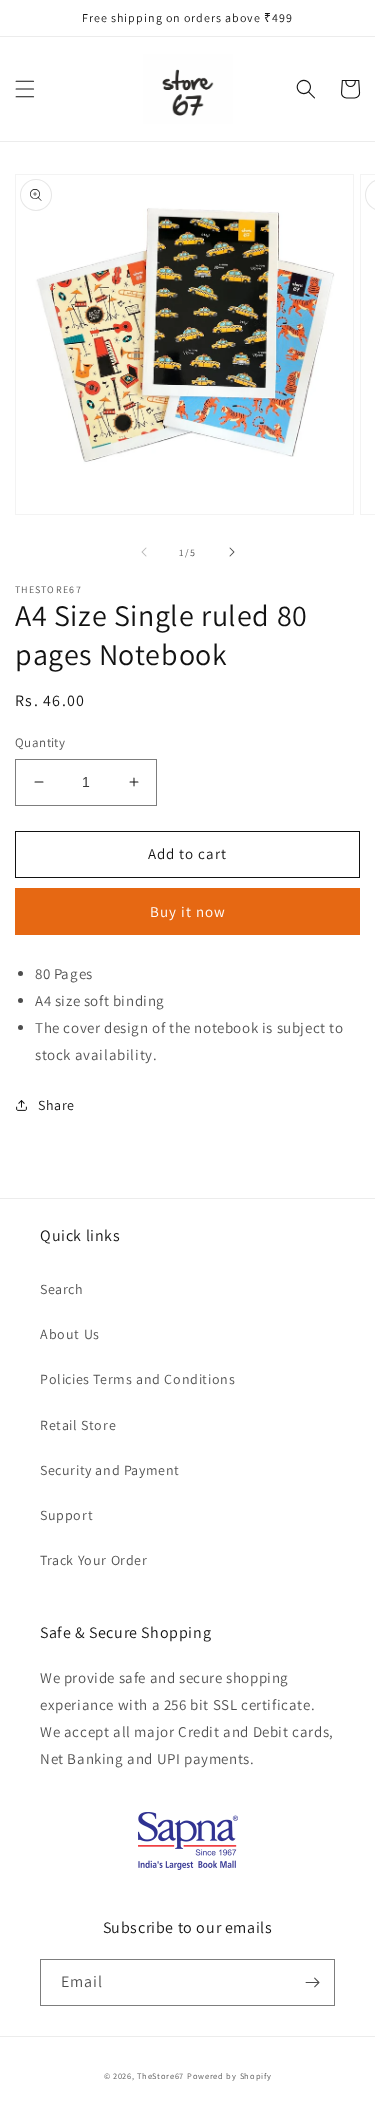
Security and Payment (110, 1470)
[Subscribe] (312, 1982)
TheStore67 (160, 2075)
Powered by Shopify (229, 2075)
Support (66, 1515)
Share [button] (56, 1105)
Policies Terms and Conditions (137, 1379)
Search (62, 1289)
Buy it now (188, 911)
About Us (70, 1334)
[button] (25, 89)
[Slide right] (232, 552)
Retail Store (78, 1425)
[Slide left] (144, 552)
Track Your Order (94, 1560)
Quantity (40, 742)
